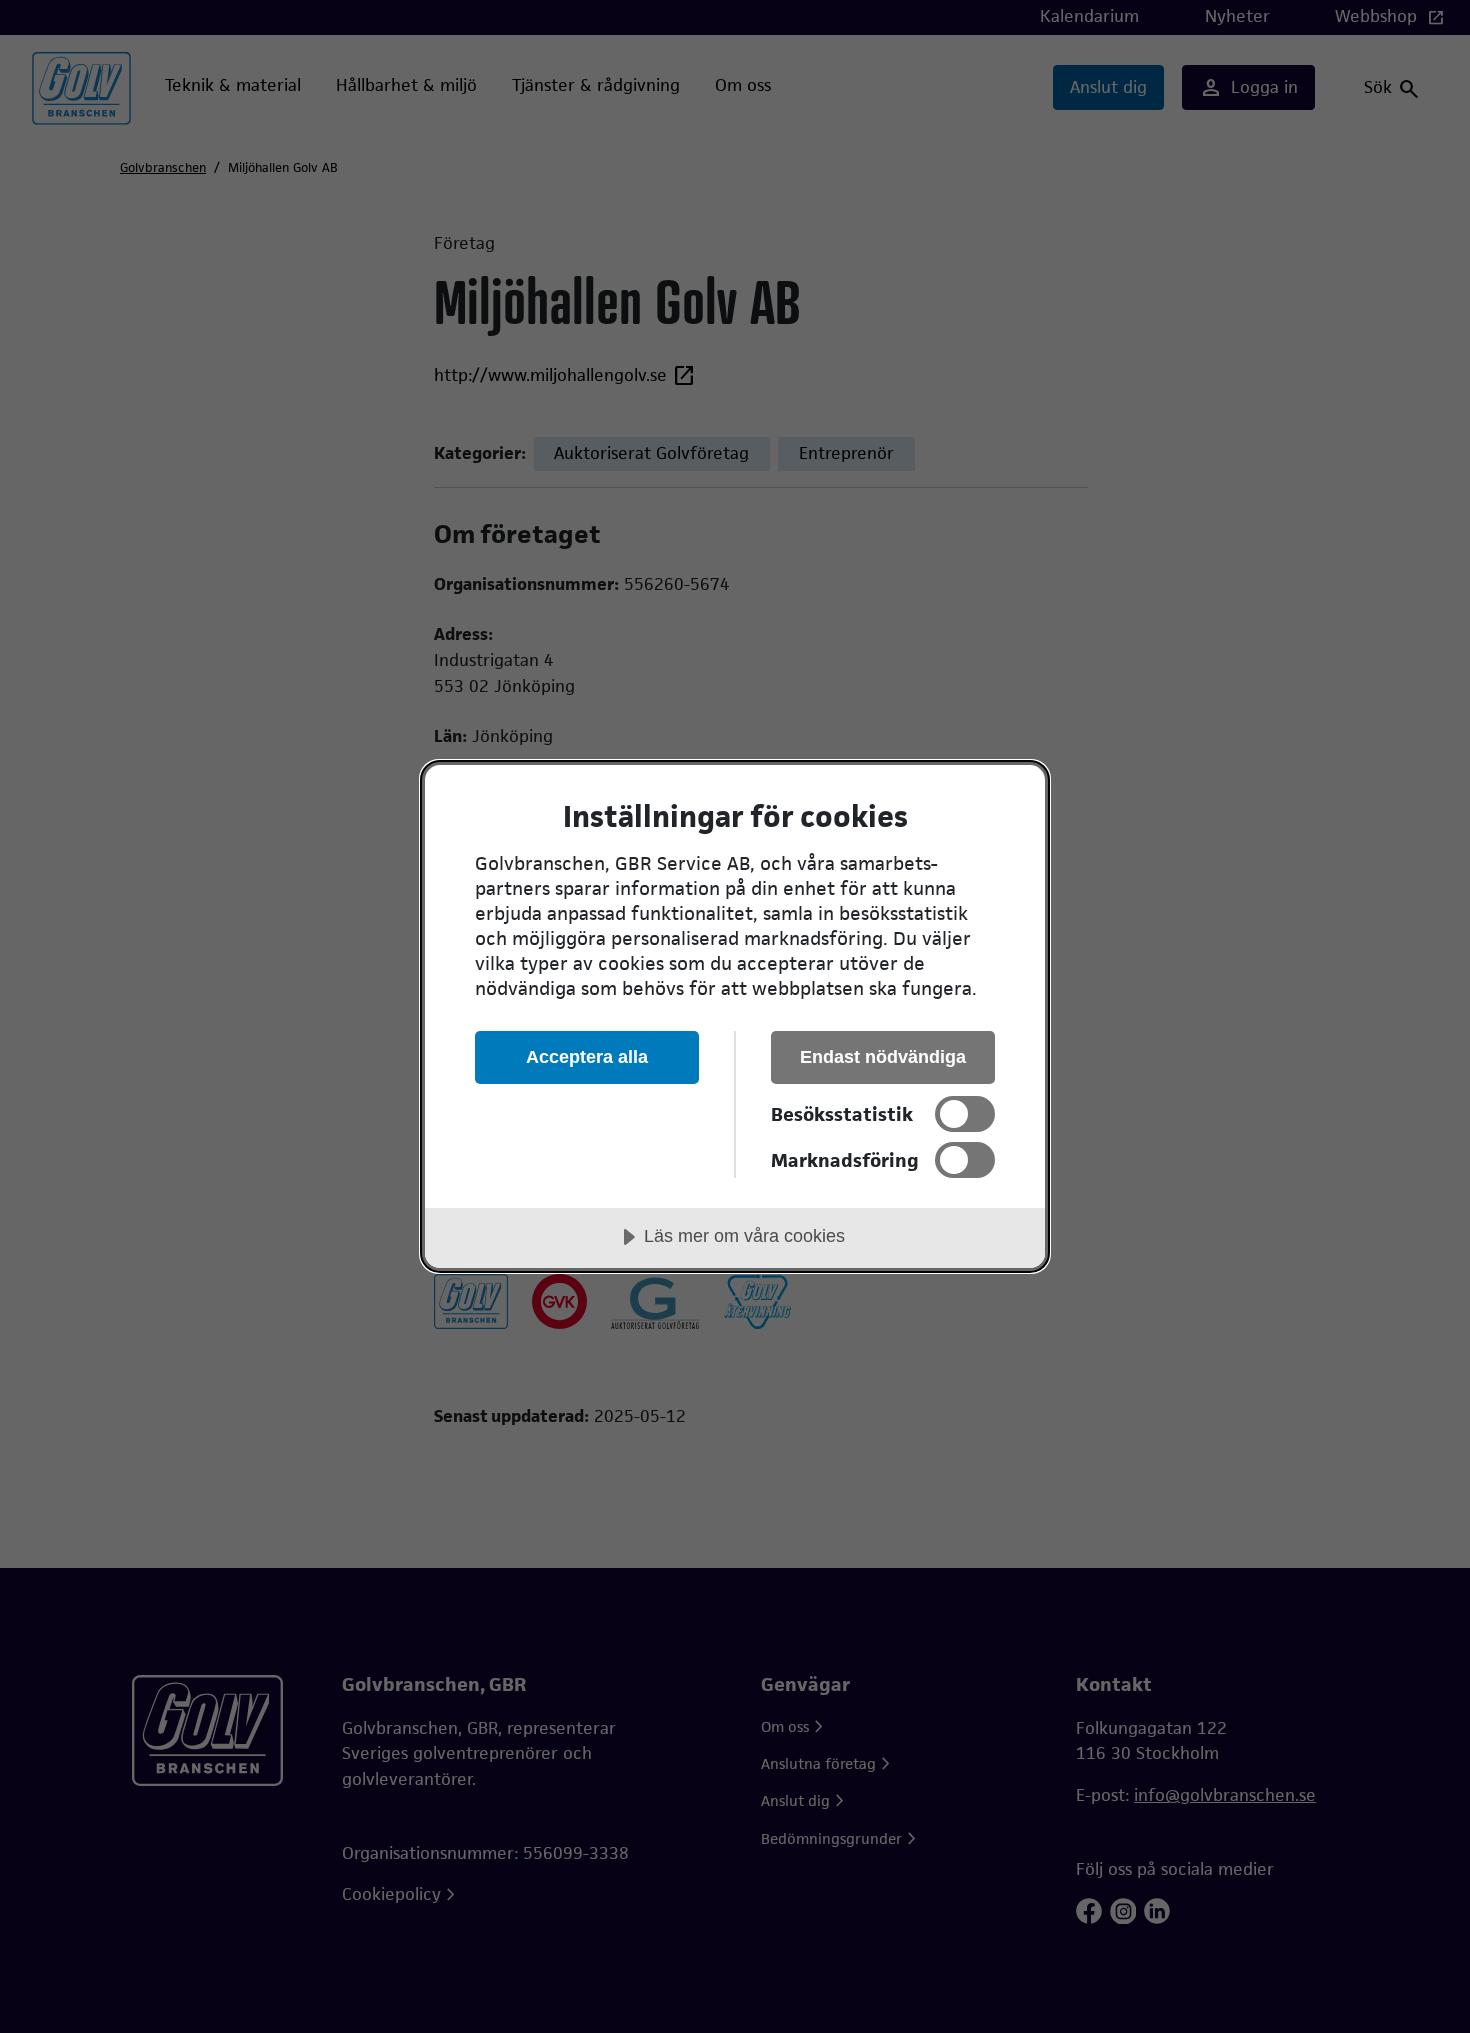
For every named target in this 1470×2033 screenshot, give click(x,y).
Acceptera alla (587, 1057)
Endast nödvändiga (883, 1057)
